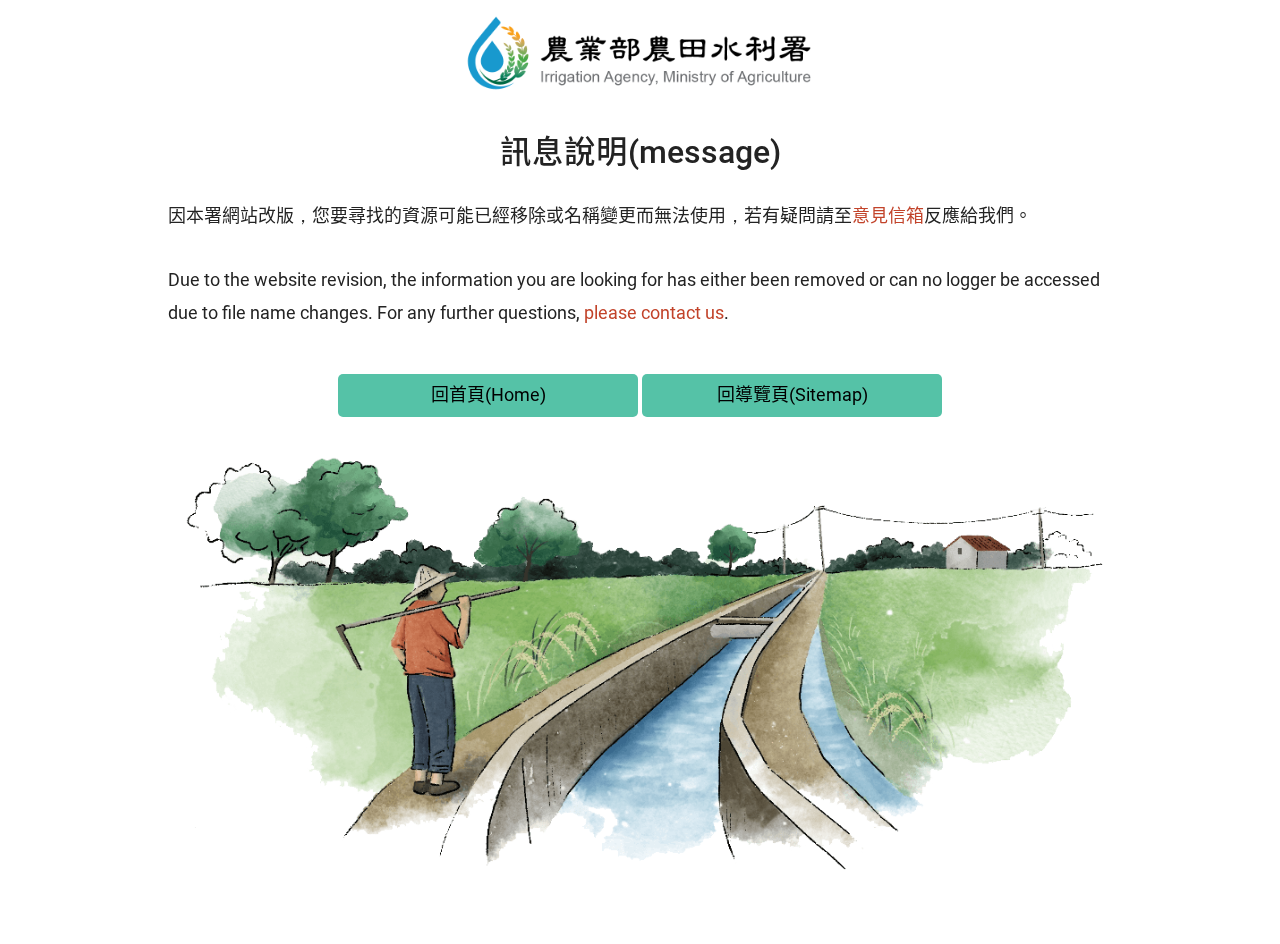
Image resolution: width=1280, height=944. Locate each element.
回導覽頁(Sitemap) (792, 394)
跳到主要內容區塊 (92, 20)
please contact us (654, 312)
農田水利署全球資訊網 (640, 52)
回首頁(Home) (488, 394)
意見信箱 (888, 215)
